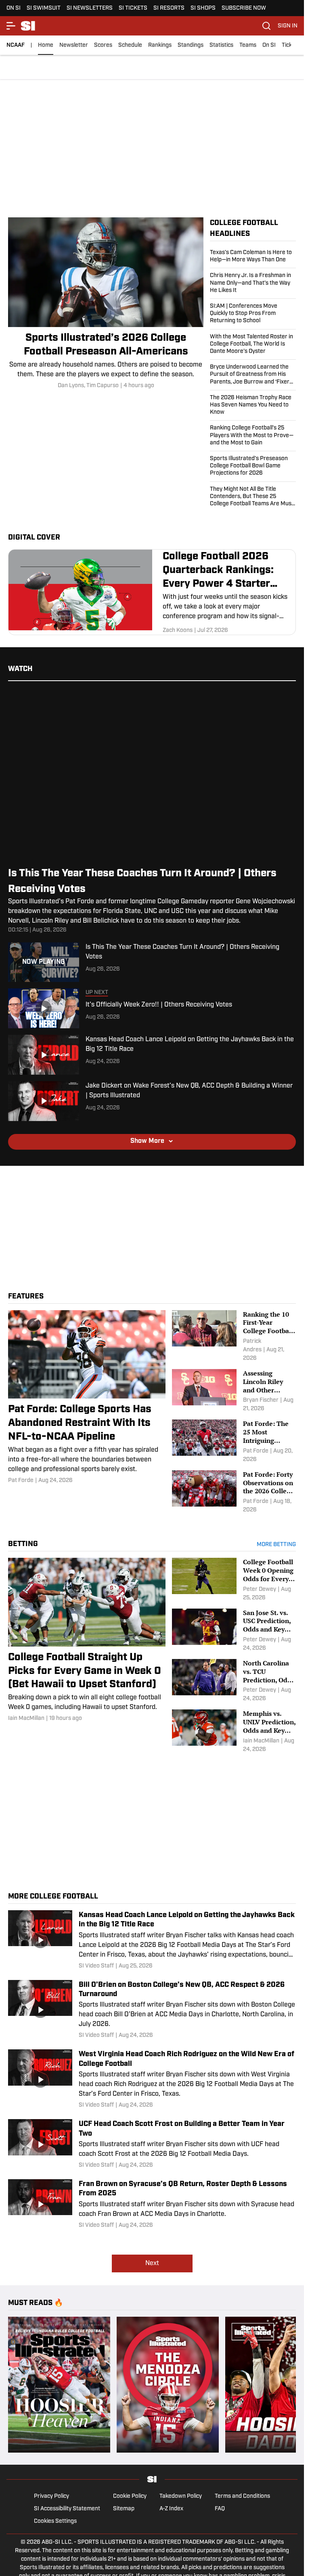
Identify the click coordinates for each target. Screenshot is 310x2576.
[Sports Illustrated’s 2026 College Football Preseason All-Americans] (106, 304)
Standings (191, 45)
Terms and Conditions (242, 2496)
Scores (103, 45)
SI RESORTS (169, 8)
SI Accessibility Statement (67, 2509)
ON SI (14, 8)
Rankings (160, 45)
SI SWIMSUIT (44, 8)
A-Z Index (171, 2509)
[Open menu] (11, 26)
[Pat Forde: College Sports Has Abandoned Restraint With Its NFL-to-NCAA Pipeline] (87, 1397)
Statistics (221, 45)
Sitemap (124, 2509)
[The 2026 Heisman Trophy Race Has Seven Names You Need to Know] (253, 405)
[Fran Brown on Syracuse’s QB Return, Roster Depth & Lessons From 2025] (152, 2204)
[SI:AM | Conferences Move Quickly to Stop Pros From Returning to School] (253, 314)
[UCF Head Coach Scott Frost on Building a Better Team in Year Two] (152, 2144)
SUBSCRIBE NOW (244, 8)
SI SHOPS (203, 8)
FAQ (220, 2509)
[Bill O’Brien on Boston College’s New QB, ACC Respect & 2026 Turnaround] (152, 2010)
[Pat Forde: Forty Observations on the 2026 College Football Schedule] (234, 1492)
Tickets (291, 45)
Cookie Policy (130, 2496)
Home (46, 45)
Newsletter (74, 45)
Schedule (130, 45)
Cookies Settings (55, 2521)
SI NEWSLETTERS (90, 8)
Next (152, 2263)
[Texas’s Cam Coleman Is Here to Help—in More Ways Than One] (253, 258)
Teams (248, 45)
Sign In (288, 26)
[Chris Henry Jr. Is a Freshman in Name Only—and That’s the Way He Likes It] (253, 283)
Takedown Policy (181, 2496)
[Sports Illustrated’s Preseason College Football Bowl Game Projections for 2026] (253, 466)
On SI (269, 45)
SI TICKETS (133, 8)
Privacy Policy (51, 2496)
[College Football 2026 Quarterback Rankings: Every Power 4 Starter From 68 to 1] (152, 592)
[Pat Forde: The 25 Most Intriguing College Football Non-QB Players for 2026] (234, 1441)
